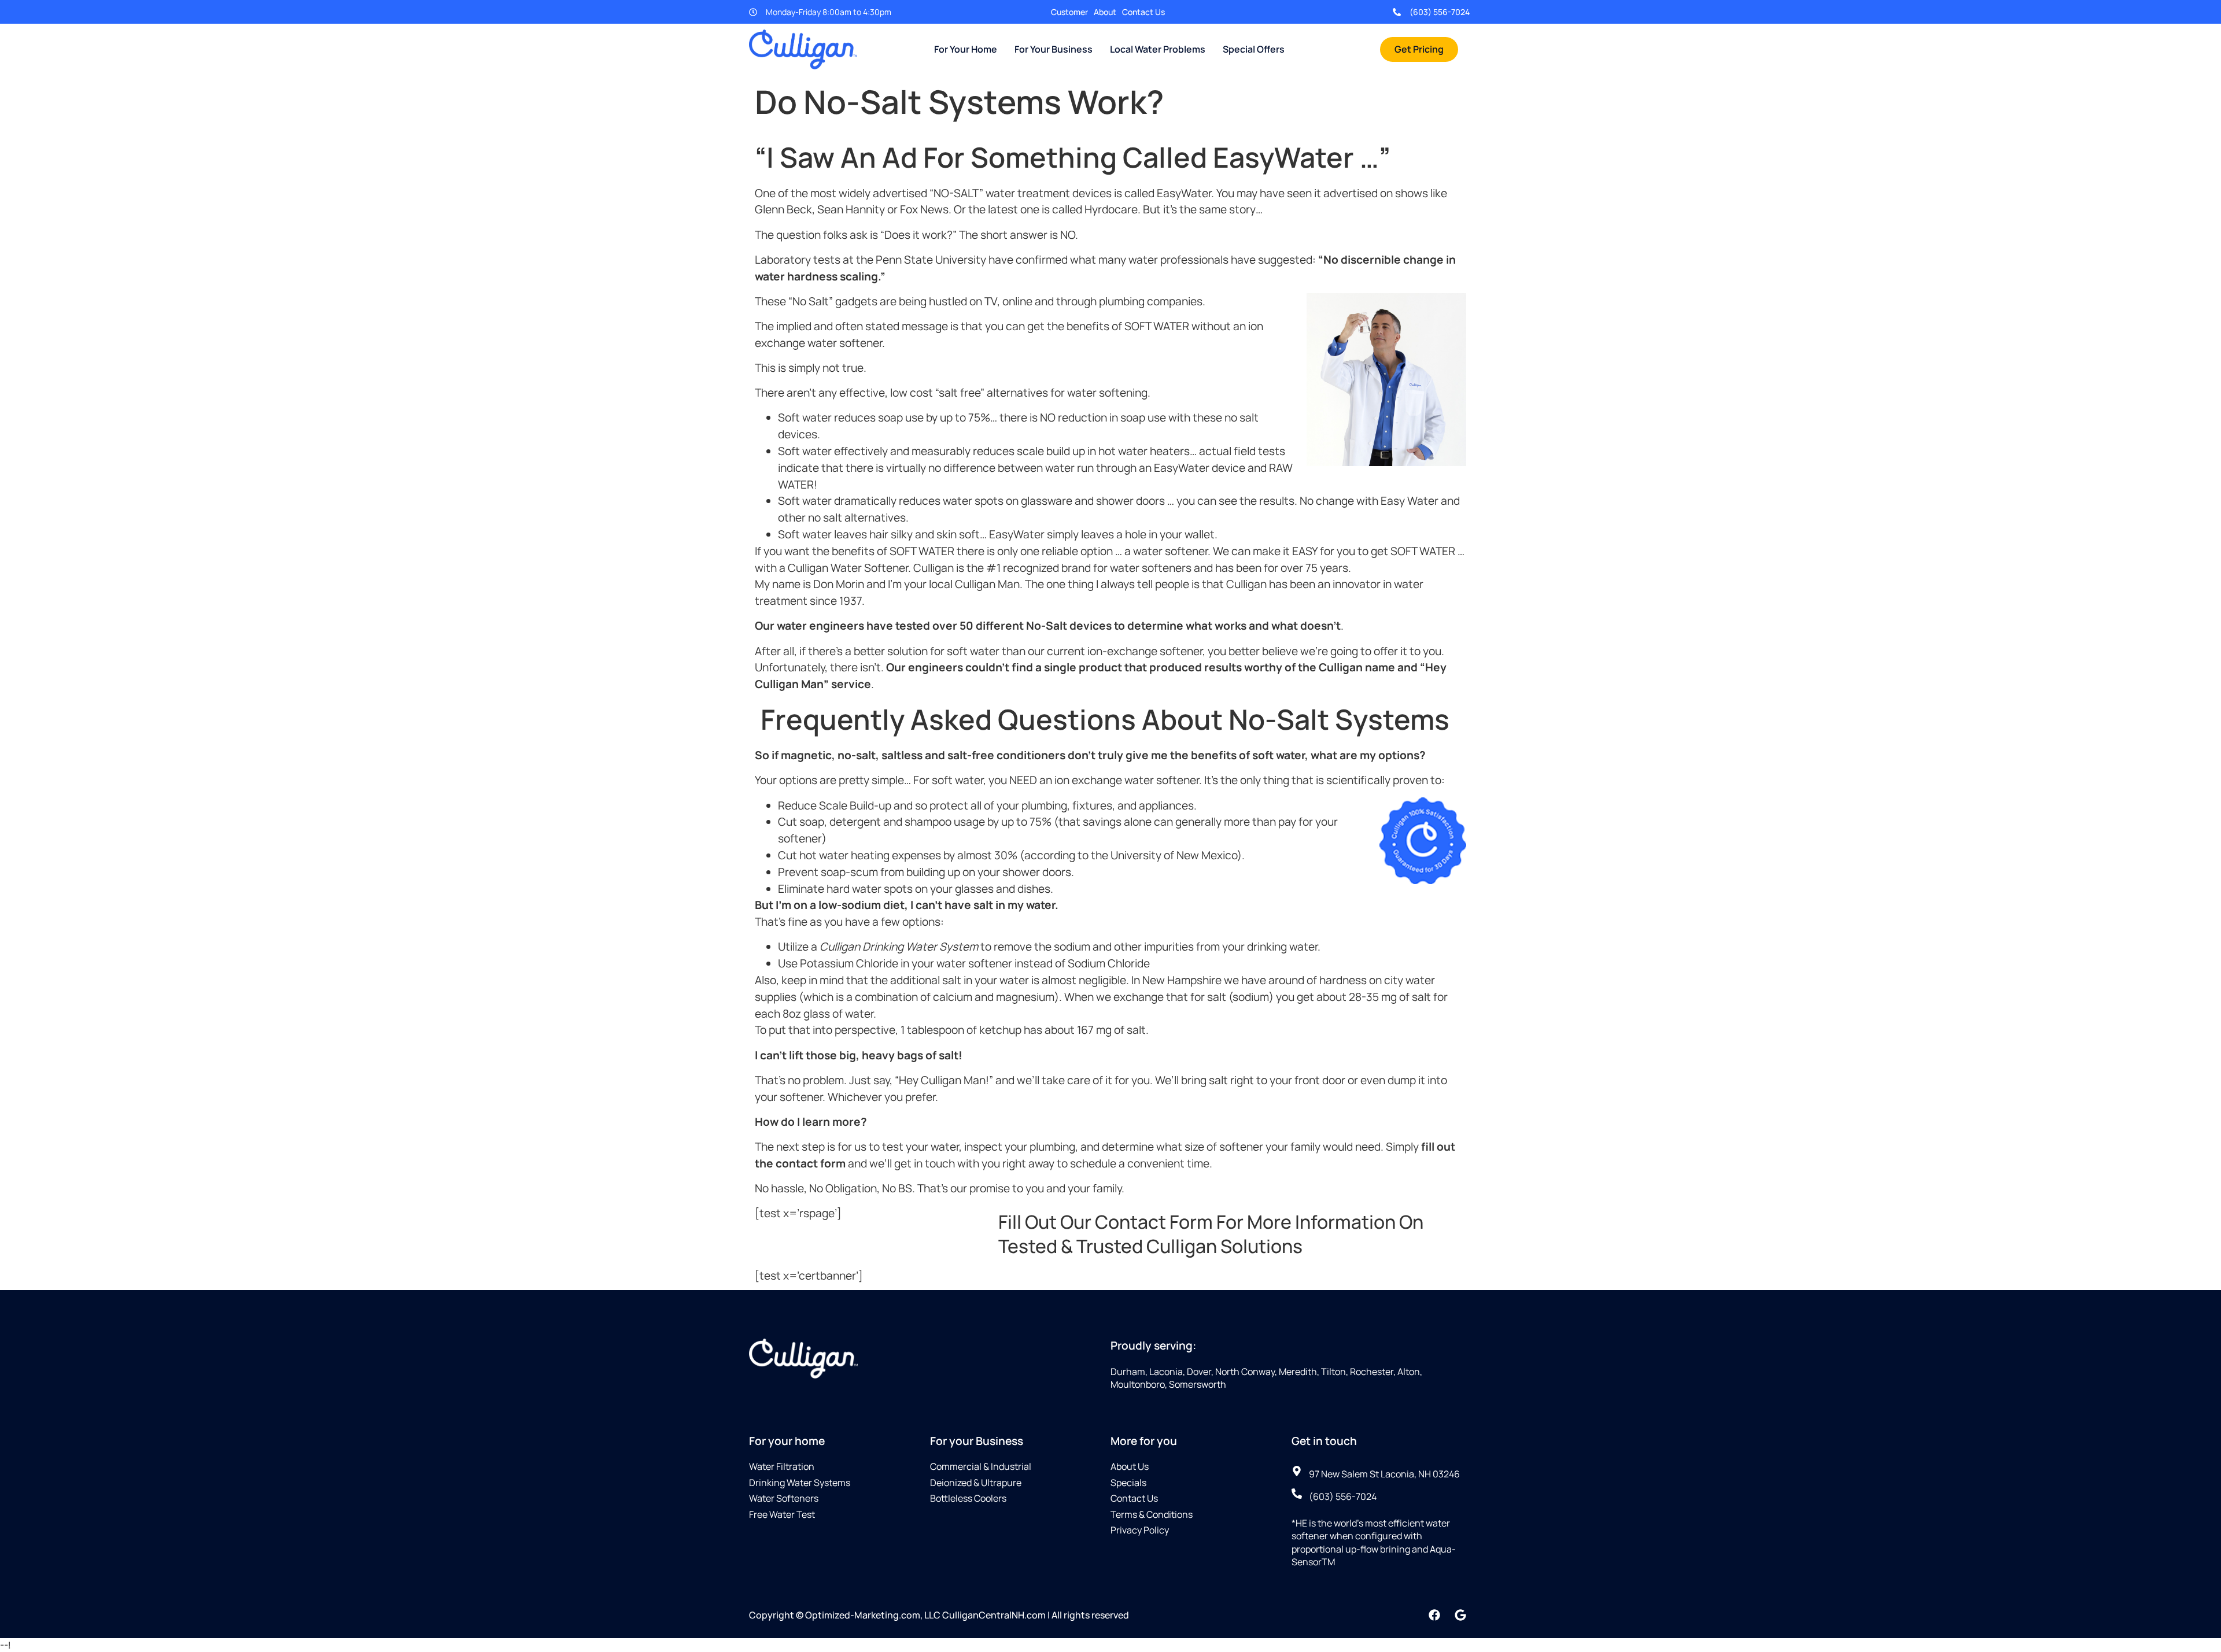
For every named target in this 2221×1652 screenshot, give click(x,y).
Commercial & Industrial (981, 1466)
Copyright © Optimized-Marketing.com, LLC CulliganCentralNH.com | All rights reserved (939, 1615)
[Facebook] (1434, 1615)
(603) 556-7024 (1440, 12)
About (1105, 12)
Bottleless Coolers (968, 1498)
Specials (1128, 1483)
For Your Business (1054, 49)
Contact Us (1143, 12)
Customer (1069, 12)
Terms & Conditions (1152, 1514)
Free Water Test (782, 1514)
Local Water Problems (1158, 49)
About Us (1130, 1466)
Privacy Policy (1140, 1530)
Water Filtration (782, 1466)
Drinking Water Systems (800, 1483)
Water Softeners (784, 1498)
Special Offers (1254, 49)
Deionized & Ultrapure (976, 1483)
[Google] (1460, 1615)
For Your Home (966, 49)
